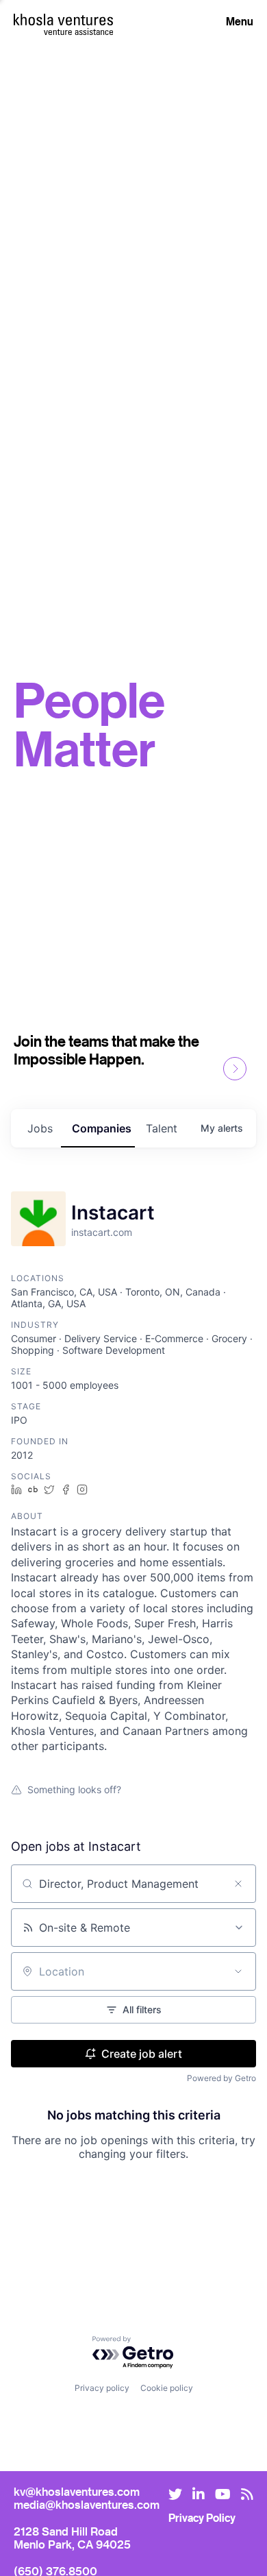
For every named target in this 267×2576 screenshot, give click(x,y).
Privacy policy (102, 2388)
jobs (40, 1128)
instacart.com (102, 1232)
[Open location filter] (238, 1971)
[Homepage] (63, 20)
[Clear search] (238, 1884)
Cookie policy (167, 2388)
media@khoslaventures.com (87, 2504)
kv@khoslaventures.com (77, 2491)
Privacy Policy (202, 2518)
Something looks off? (74, 1789)
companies (102, 1128)
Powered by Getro (221, 2078)
